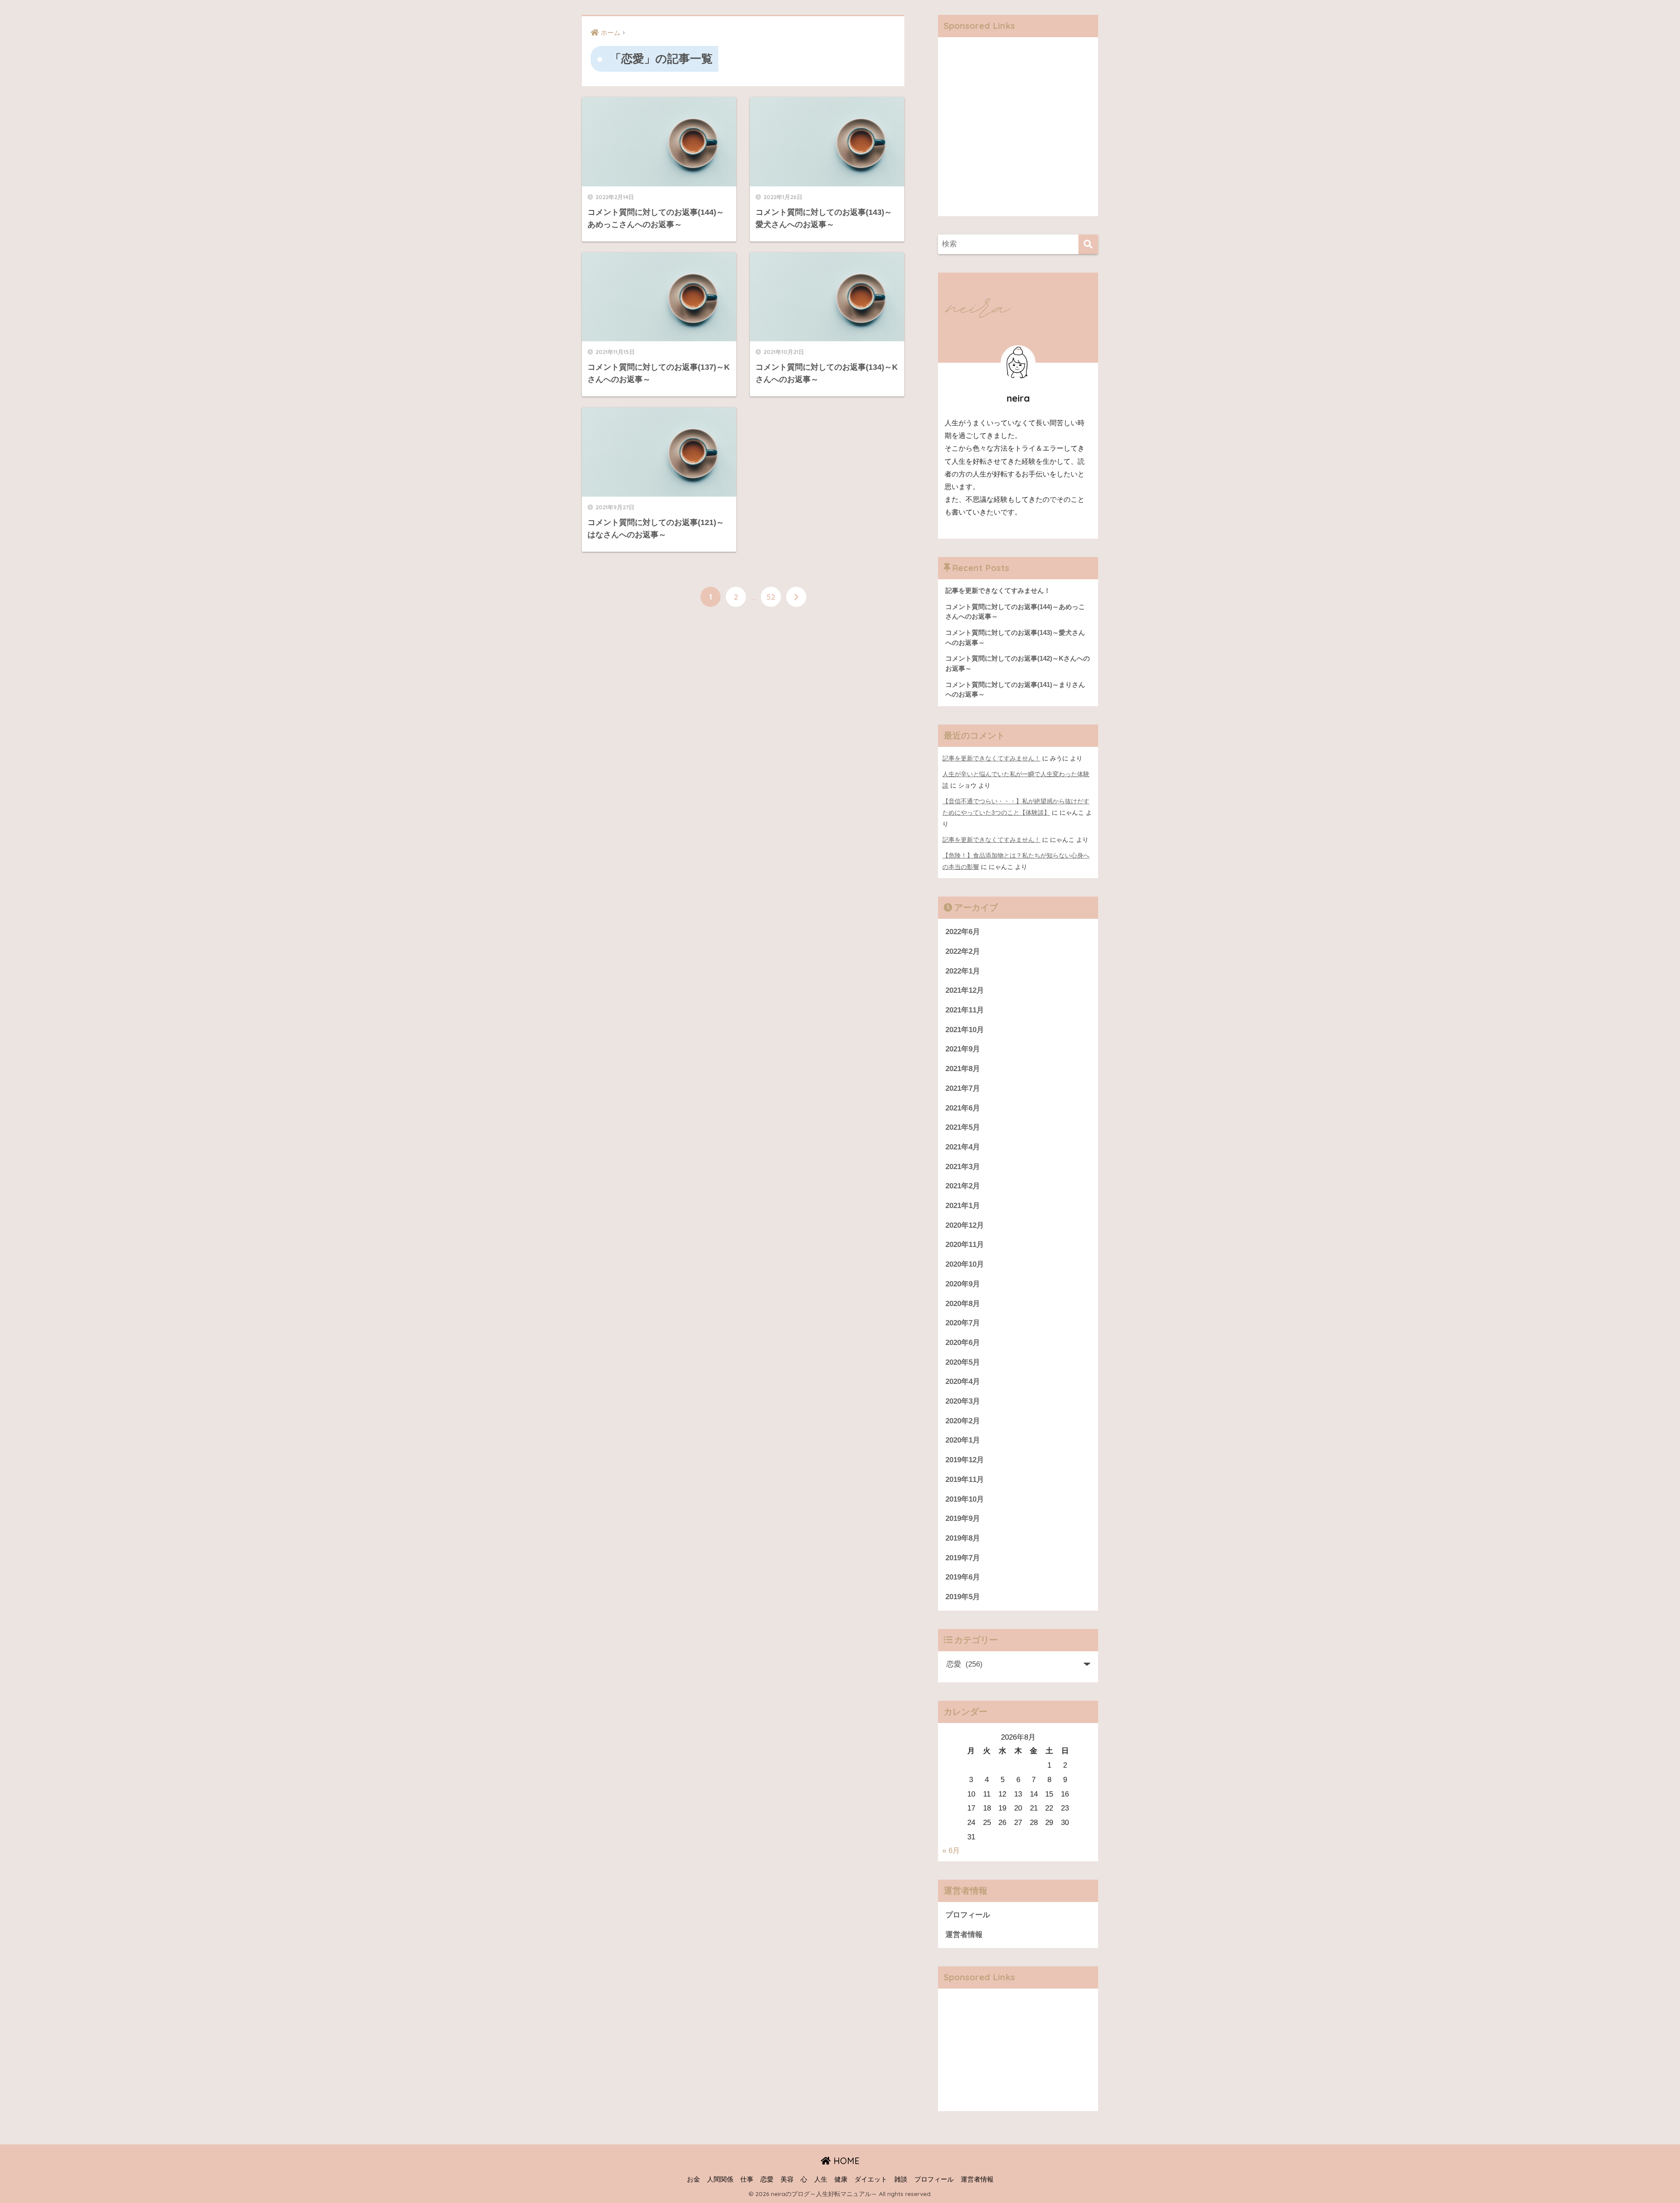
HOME (845, 2161)
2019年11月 (965, 1480)
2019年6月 (963, 1577)
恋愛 (767, 2179)
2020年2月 (963, 1421)
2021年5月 (963, 1127)
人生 (821, 2179)
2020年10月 (965, 1264)
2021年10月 (965, 1030)
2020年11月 (965, 1245)
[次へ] (796, 597)
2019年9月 (963, 1518)
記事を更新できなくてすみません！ (991, 758)
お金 (693, 2179)
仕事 (747, 2179)
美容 (787, 2179)
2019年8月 (963, 1538)
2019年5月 (963, 1597)
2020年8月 (963, 1304)
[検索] (1088, 244)
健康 (841, 2179)
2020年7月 (963, 1323)
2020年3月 (963, 1401)
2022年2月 (963, 951)
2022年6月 (963, 932)
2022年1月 (963, 971)
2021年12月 (965, 990)
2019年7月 (963, 1558)
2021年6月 (963, 1108)
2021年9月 (963, 1049)
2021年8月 (963, 1069)
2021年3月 (963, 1167)
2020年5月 (963, 1362)
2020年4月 (963, 1382)
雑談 (901, 2179)
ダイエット (871, 2179)
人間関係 (720, 2179)
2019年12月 (965, 1460)
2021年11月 (965, 1010)
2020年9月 (963, 1284)
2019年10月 (965, 1499)
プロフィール (968, 1915)
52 (771, 597)
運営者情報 (964, 1935)
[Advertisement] (1018, 133)
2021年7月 (963, 1088)
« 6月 (951, 1851)
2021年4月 (963, 1147)
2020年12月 (965, 1225)
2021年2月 (963, 1186)
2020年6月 (963, 1343)
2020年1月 (963, 1440)
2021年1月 (963, 1206)
